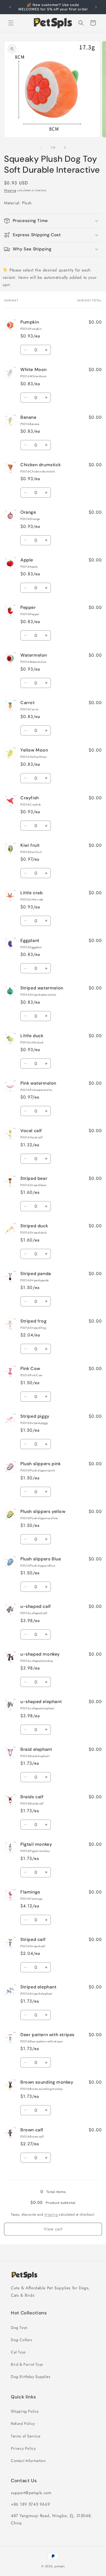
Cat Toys (18, 2352)
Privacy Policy (23, 2448)
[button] (11, 23)
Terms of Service (26, 2436)
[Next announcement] (96, 7)
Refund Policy (23, 2424)
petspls (60, 2566)
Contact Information (28, 2461)
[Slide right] (65, 148)
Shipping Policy (25, 2411)
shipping (51, 2214)
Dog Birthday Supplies (31, 2377)
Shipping (10, 190)
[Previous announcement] (10, 7)
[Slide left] (41, 148)
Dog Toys (19, 2327)
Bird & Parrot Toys (27, 2364)
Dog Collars (22, 2340)
